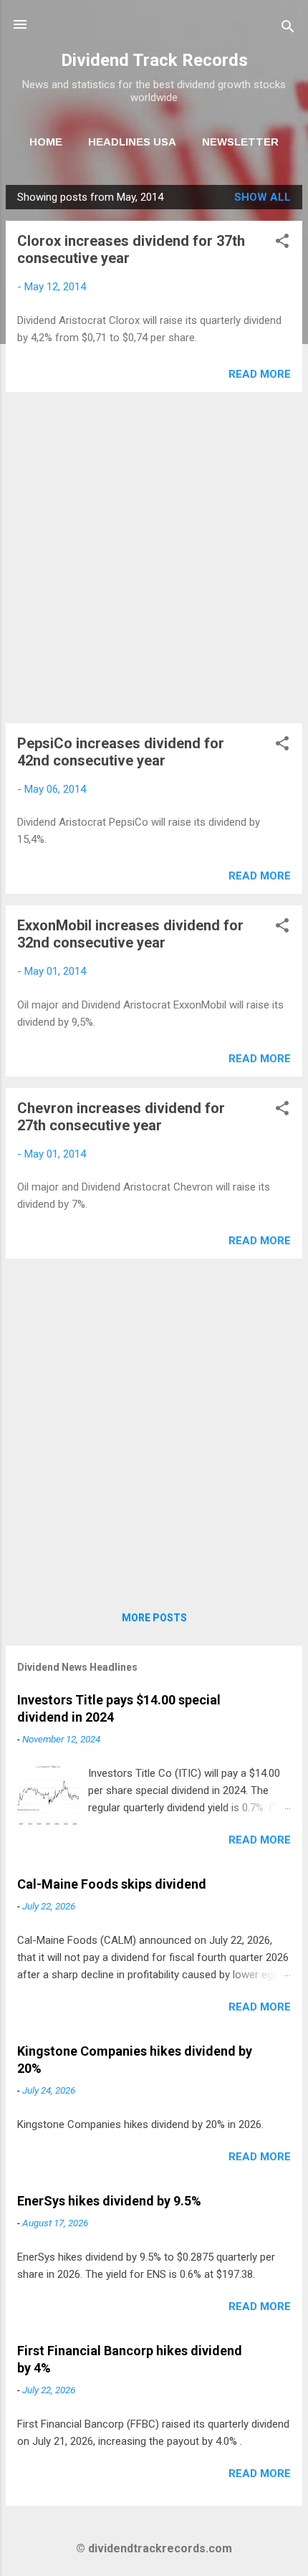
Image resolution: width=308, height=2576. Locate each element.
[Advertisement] (154, 558)
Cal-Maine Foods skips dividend (112, 1884)
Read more (260, 374)
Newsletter (240, 142)
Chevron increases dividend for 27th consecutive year (121, 1117)
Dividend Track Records (154, 60)
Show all (263, 197)
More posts (154, 1618)
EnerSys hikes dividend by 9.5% (109, 2201)
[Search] (288, 29)
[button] (282, 243)
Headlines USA (132, 142)
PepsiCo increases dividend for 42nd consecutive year (121, 752)
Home (46, 142)
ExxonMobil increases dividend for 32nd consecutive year (130, 934)
